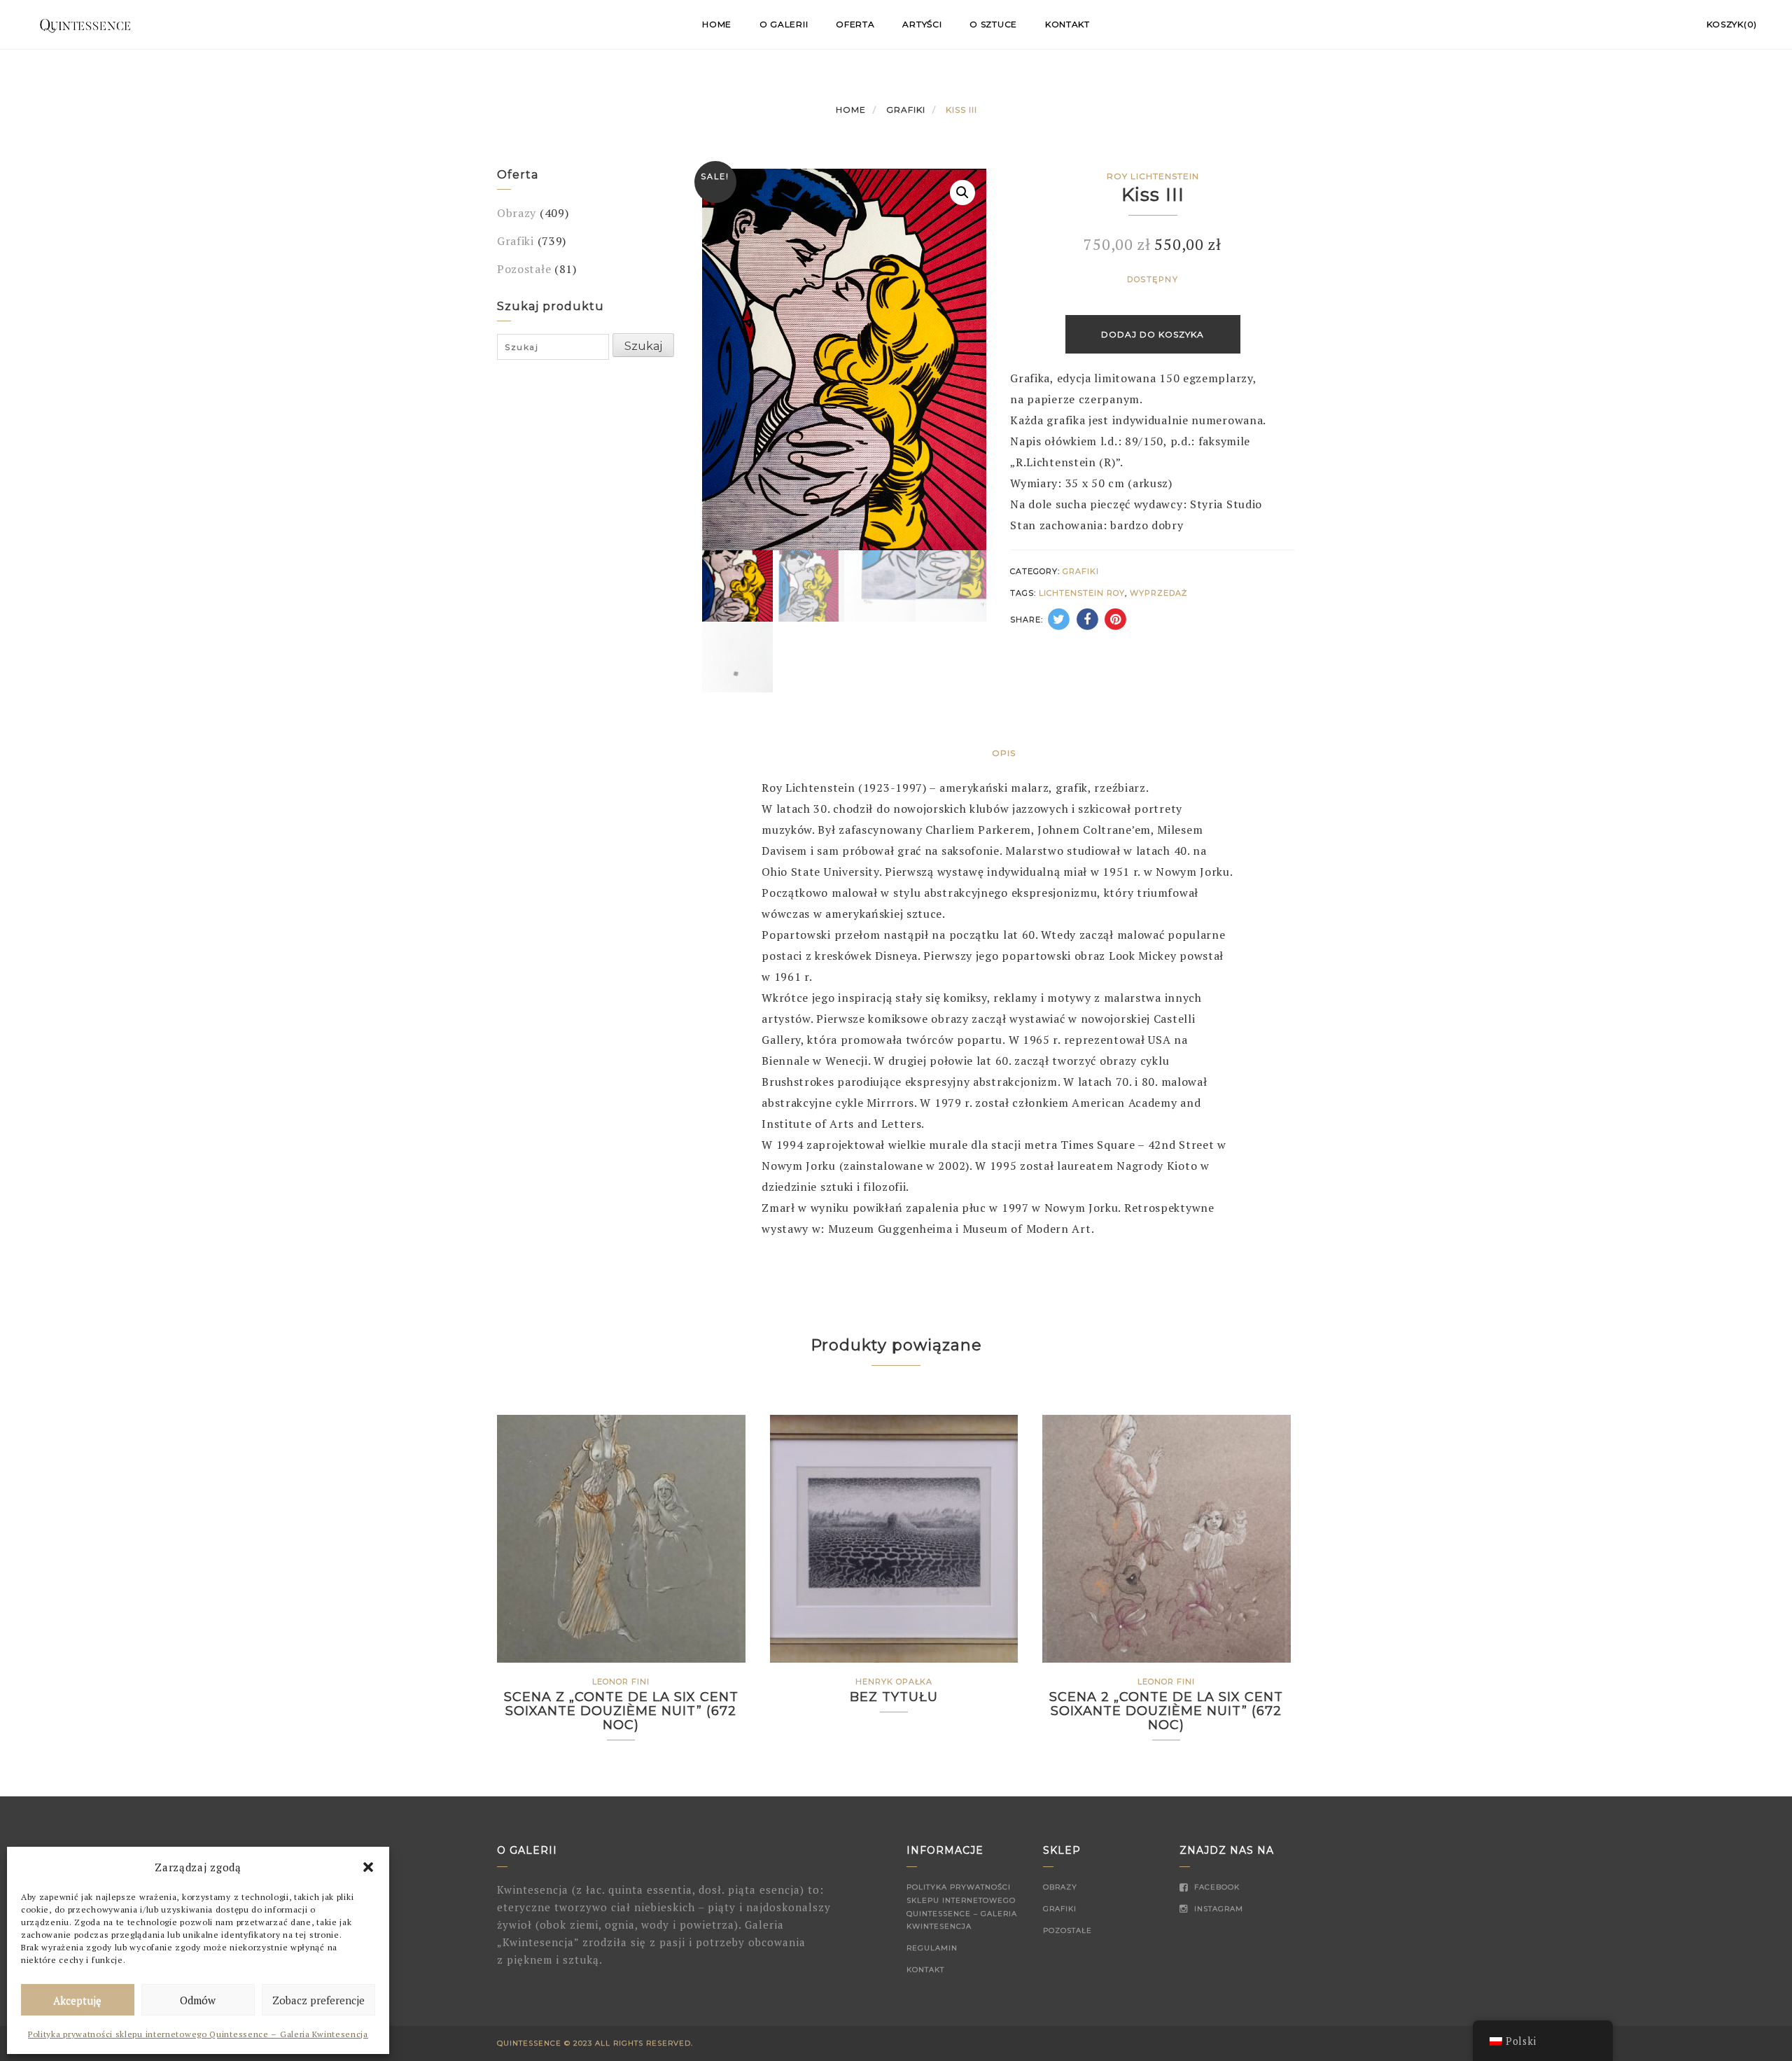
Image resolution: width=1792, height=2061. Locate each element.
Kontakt (1067, 24)
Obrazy (517, 213)
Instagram (1217, 1909)
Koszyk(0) (1732, 24)
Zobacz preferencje (318, 2000)
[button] (368, 1867)
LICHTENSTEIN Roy (1082, 593)
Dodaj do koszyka (1153, 334)
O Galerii (784, 24)
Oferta (855, 24)
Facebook (1216, 1887)
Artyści (922, 24)
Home (717, 24)
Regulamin (932, 1948)
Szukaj (643, 346)
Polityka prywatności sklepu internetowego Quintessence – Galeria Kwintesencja (198, 2034)
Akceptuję (77, 2000)
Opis (1004, 753)
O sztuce (993, 24)
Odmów (198, 2000)
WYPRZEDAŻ (1158, 593)
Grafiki (906, 110)
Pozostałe (524, 269)
